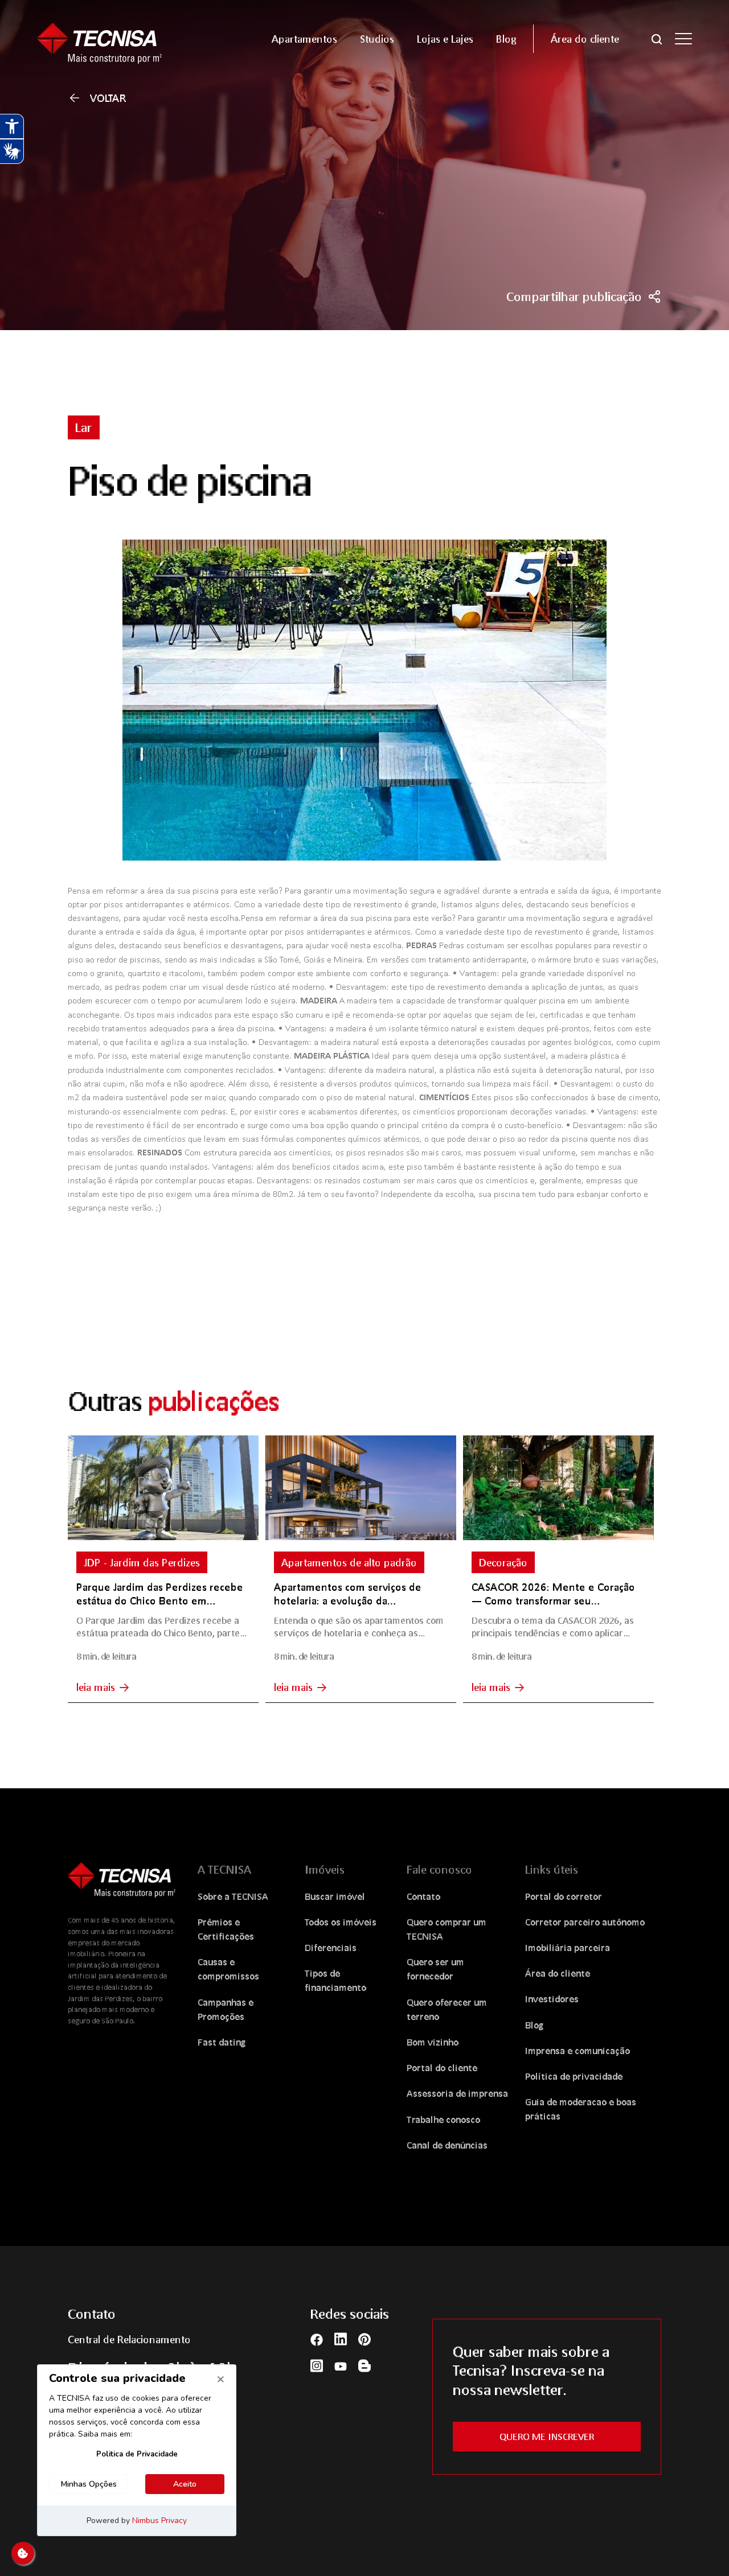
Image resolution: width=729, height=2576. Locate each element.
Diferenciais (331, 1947)
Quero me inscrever (547, 2436)
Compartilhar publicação (574, 297)
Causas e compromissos (228, 1969)
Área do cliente (558, 1973)
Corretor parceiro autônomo (585, 1922)
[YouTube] (341, 2365)
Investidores (552, 1999)
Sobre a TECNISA (233, 1896)
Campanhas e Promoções (226, 2009)
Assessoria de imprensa (457, 2093)
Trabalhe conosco (443, 2119)
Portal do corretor (564, 1896)
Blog (535, 2025)
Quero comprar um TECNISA (447, 1929)
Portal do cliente (442, 2067)
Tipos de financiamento (335, 1980)
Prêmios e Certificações (226, 1929)
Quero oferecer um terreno (447, 2009)
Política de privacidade (574, 2076)
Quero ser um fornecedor (435, 1969)
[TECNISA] (114, 38)
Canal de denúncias (447, 2145)
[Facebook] (317, 2338)
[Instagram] (317, 2365)
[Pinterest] (364, 2339)
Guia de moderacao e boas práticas (581, 2109)
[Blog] (364, 2365)
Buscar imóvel (335, 1896)
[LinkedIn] (341, 2339)
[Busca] (657, 38)
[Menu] (683, 39)
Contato (423, 1896)
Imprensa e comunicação (578, 2050)
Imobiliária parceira (568, 1947)
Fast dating (222, 2042)
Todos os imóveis (341, 1922)
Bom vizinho (433, 2042)
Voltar (108, 98)
